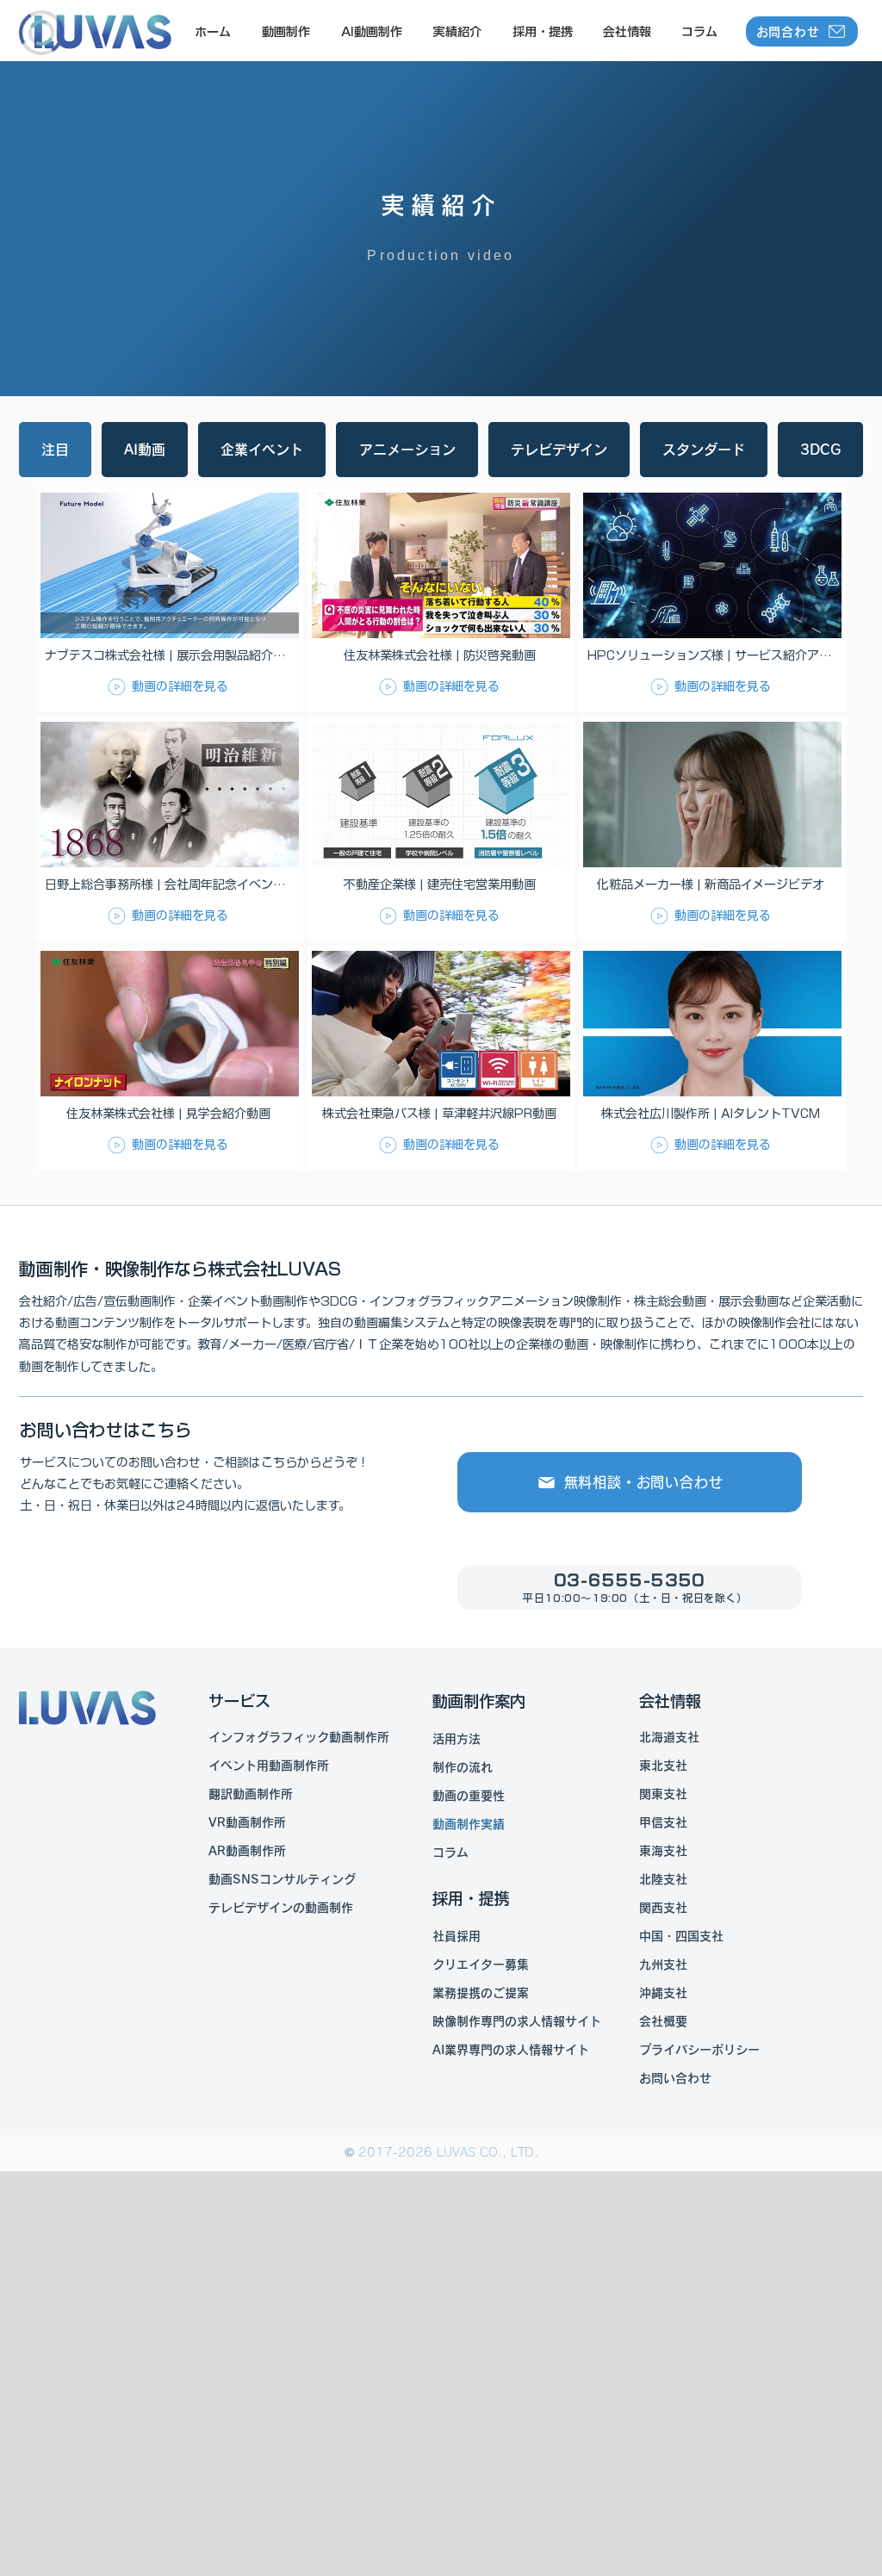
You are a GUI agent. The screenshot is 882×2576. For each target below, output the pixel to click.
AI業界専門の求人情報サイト (511, 2050)
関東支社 (663, 1794)
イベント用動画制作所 (269, 1766)
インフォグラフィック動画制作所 (299, 1737)
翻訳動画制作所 (251, 1794)
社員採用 (457, 1936)
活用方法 (457, 1739)
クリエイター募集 (481, 1965)
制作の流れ (463, 1767)
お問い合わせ (675, 2078)
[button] (285, 32)
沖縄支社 (663, 1993)
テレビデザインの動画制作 (281, 1908)
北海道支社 (669, 1737)
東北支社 (663, 1766)
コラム (450, 1853)
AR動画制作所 (247, 1851)
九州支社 (663, 1965)
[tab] (55, 450)
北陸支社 (663, 1879)
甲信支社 (663, 1822)
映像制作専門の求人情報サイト (517, 2021)
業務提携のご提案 (481, 1993)
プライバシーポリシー (699, 2050)
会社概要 (663, 2021)
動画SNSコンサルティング (282, 1879)
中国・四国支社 (681, 1936)
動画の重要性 (469, 1796)
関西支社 (663, 1908)
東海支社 (663, 1851)
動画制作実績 (469, 1824)
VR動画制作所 (247, 1822)
